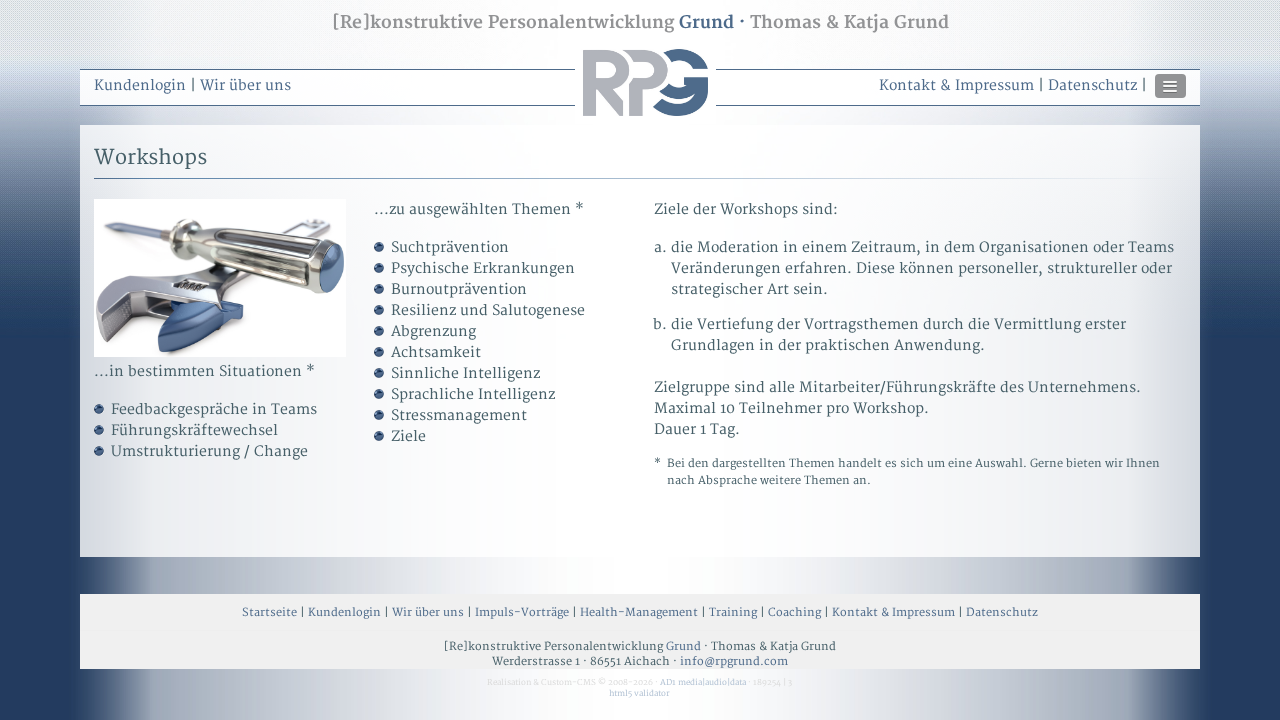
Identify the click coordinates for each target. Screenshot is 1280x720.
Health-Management (639, 612)
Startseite (269, 612)
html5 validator (639, 693)
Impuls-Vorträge (522, 612)
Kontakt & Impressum (956, 85)
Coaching (794, 612)
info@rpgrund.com (734, 661)
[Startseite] (645, 119)
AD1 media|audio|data (703, 682)
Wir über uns (245, 85)
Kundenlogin (140, 85)
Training (733, 612)
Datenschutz (1092, 85)
